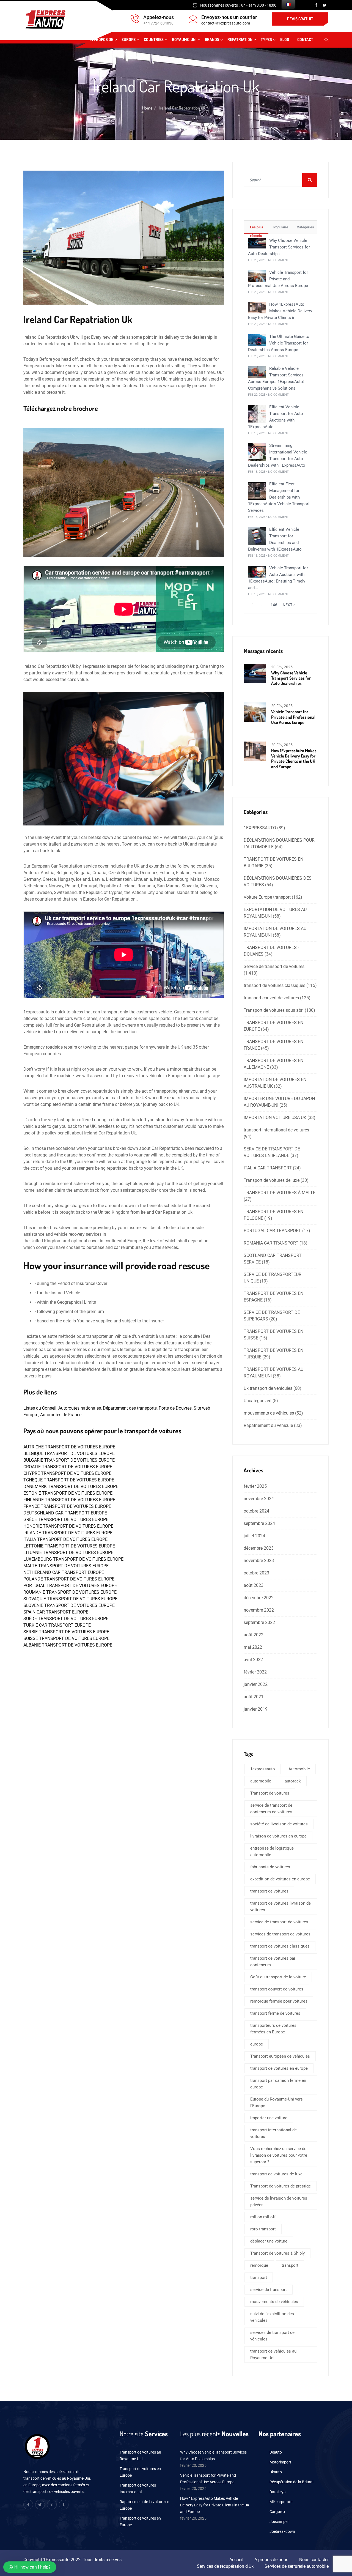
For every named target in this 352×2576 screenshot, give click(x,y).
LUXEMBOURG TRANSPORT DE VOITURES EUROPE (73, 1559)
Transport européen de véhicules (280, 2056)
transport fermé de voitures (275, 2013)
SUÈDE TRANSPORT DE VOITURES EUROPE (66, 1619)
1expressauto (263, 1769)
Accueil (236, 2560)
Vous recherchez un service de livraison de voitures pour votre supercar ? (279, 2155)
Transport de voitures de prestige (280, 2186)
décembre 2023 (259, 1548)
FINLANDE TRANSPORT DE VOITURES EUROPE (69, 1500)
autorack (293, 1781)
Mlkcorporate (281, 2502)
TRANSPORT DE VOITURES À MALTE (280, 1193)
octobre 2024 (256, 1511)
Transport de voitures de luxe (272, 1180)
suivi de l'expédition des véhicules (272, 2317)
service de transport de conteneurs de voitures (271, 1809)
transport (290, 2265)
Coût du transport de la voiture (278, 1977)
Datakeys (277, 2492)
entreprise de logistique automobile (272, 1852)
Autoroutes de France (61, 1415)
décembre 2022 (259, 1598)
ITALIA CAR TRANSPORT (268, 1168)
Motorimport (280, 2462)
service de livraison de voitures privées (279, 2202)
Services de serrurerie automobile (297, 2566)
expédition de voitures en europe (280, 1879)
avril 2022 (253, 1660)
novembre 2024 (259, 1499)
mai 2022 (253, 1647)
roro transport (263, 2229)
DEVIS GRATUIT (300, 19)
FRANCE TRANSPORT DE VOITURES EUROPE (67, 1506)
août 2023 (254, 1585)
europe (257, 2044)
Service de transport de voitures (274, 966)
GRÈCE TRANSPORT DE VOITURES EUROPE (66, 1520)
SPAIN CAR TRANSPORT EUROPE (56, 1612)
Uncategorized (258, 1401)
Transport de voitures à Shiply (277, 2253)
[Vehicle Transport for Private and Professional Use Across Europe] (257, 276)
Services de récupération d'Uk (225, 2566)
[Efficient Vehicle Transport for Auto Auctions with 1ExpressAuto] (257, 413)
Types (266, 39)
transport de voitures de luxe (276, 2174)
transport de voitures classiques (274, 985)
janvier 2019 (256, 1709)
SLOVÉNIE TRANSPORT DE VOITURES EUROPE (69, 1605)
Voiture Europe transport (267, 897)
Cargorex (277, 2512)
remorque (259, 2265)
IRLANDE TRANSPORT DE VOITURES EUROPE (68, 1533)
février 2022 (255, 1672)
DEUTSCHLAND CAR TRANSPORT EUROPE (65, 1513)
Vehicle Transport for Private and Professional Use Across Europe (278, 279)
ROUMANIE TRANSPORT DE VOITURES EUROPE (70, 1592)
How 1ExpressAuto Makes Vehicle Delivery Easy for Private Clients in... (280, 311)
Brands (212, 39)
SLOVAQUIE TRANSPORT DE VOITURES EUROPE (70, 1599)
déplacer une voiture (269, 2241)
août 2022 (254, 1635)
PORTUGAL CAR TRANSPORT (272, 1231)
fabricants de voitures (270, 1867)
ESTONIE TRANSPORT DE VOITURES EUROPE (68, 1493)
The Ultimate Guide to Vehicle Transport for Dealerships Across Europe (279, 343)
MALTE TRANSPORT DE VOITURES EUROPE (66, 1566)
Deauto (276, 2452)
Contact (305, 39)
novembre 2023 (259, 1561)
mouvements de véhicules (269, 1413)
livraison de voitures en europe (278, 1836)
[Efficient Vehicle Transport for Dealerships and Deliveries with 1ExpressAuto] (257, 536)
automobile (261, 1781)
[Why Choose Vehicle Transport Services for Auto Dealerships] (257, 243)
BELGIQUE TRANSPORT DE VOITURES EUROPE (69, 1454)
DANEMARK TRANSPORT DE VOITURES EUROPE (71, 1487)
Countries (154, 39)
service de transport (269, 2290)
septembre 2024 (259, 1523)
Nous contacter (314, 2560)
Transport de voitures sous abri (274, 1010)
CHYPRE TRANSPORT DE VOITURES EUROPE (67, 1473)
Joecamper (279, 2522)
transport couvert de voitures (271, 998)
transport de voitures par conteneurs (273, 1962)
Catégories (305, 227)
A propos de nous (271, 2560)
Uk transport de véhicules (268, 1388)
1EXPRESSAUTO (260, 828)
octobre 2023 (256, 1573)
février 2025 (255, 1486)
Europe (129, 39)
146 (274, 605)
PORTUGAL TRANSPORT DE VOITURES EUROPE (70, 1586)
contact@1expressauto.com (226, 23)
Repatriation (240, 39)
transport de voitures (269, 1891)
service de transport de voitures (279, 1922)
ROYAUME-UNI (184, 39)
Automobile (299, 1769)
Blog (285, 39)
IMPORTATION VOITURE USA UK (275, 1118)
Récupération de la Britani (291, 2482)
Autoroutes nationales (80, 1408)
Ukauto (276, 2472)
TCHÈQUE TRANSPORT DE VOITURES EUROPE (69, 1480)
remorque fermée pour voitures (279, 2001)
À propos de (102, 39)
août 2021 (254, 1697)
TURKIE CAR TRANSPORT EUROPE (57, 1625)
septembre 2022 (259, 1622)
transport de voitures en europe (279, 2068)
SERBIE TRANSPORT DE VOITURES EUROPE (66, 1632)
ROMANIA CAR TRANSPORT (271, 1243)
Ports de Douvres (175, 1408)
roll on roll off (263, 2217)
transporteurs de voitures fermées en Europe (273, 2029)
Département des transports (130, 1408)
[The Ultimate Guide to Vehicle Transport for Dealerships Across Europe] (257, 340)
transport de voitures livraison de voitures (280, 1907)
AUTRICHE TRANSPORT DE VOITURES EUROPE (69, 1447)
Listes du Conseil (40, 1408)
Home (147, 108)
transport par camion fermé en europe (278, 2084)
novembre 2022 (259, 1610)
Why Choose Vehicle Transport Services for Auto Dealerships (279, 247)
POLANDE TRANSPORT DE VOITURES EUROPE (69, 1579)
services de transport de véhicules (272, 2336)
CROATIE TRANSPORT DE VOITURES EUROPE (68, 1467)
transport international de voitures (276, 1130)
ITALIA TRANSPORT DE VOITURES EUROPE (65, 1539)
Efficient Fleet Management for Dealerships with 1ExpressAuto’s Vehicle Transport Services (279, 497)
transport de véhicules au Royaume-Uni (273, 2355)
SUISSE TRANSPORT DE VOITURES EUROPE (66, 1638)
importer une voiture (269, 2118)
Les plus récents (256, 229)
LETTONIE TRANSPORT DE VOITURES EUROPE (69, 1546)
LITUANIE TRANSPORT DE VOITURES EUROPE (68, 1553)
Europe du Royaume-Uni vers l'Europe (277, 2102)
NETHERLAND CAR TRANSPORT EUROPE (64, 1572)
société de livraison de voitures (279, 1824)
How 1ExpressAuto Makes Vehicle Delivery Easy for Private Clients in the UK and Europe (294, 759)
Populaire (280, 227)
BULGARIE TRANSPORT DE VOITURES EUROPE (69, 1460)
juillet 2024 (254, 1536)
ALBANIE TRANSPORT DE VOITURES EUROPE (68, 1645)
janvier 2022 (256, 1684)
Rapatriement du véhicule (268, 1425)
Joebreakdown (282, 2531)
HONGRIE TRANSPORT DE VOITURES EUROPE (68, 1526)
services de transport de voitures (280, 1934)
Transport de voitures (270, 1793)
